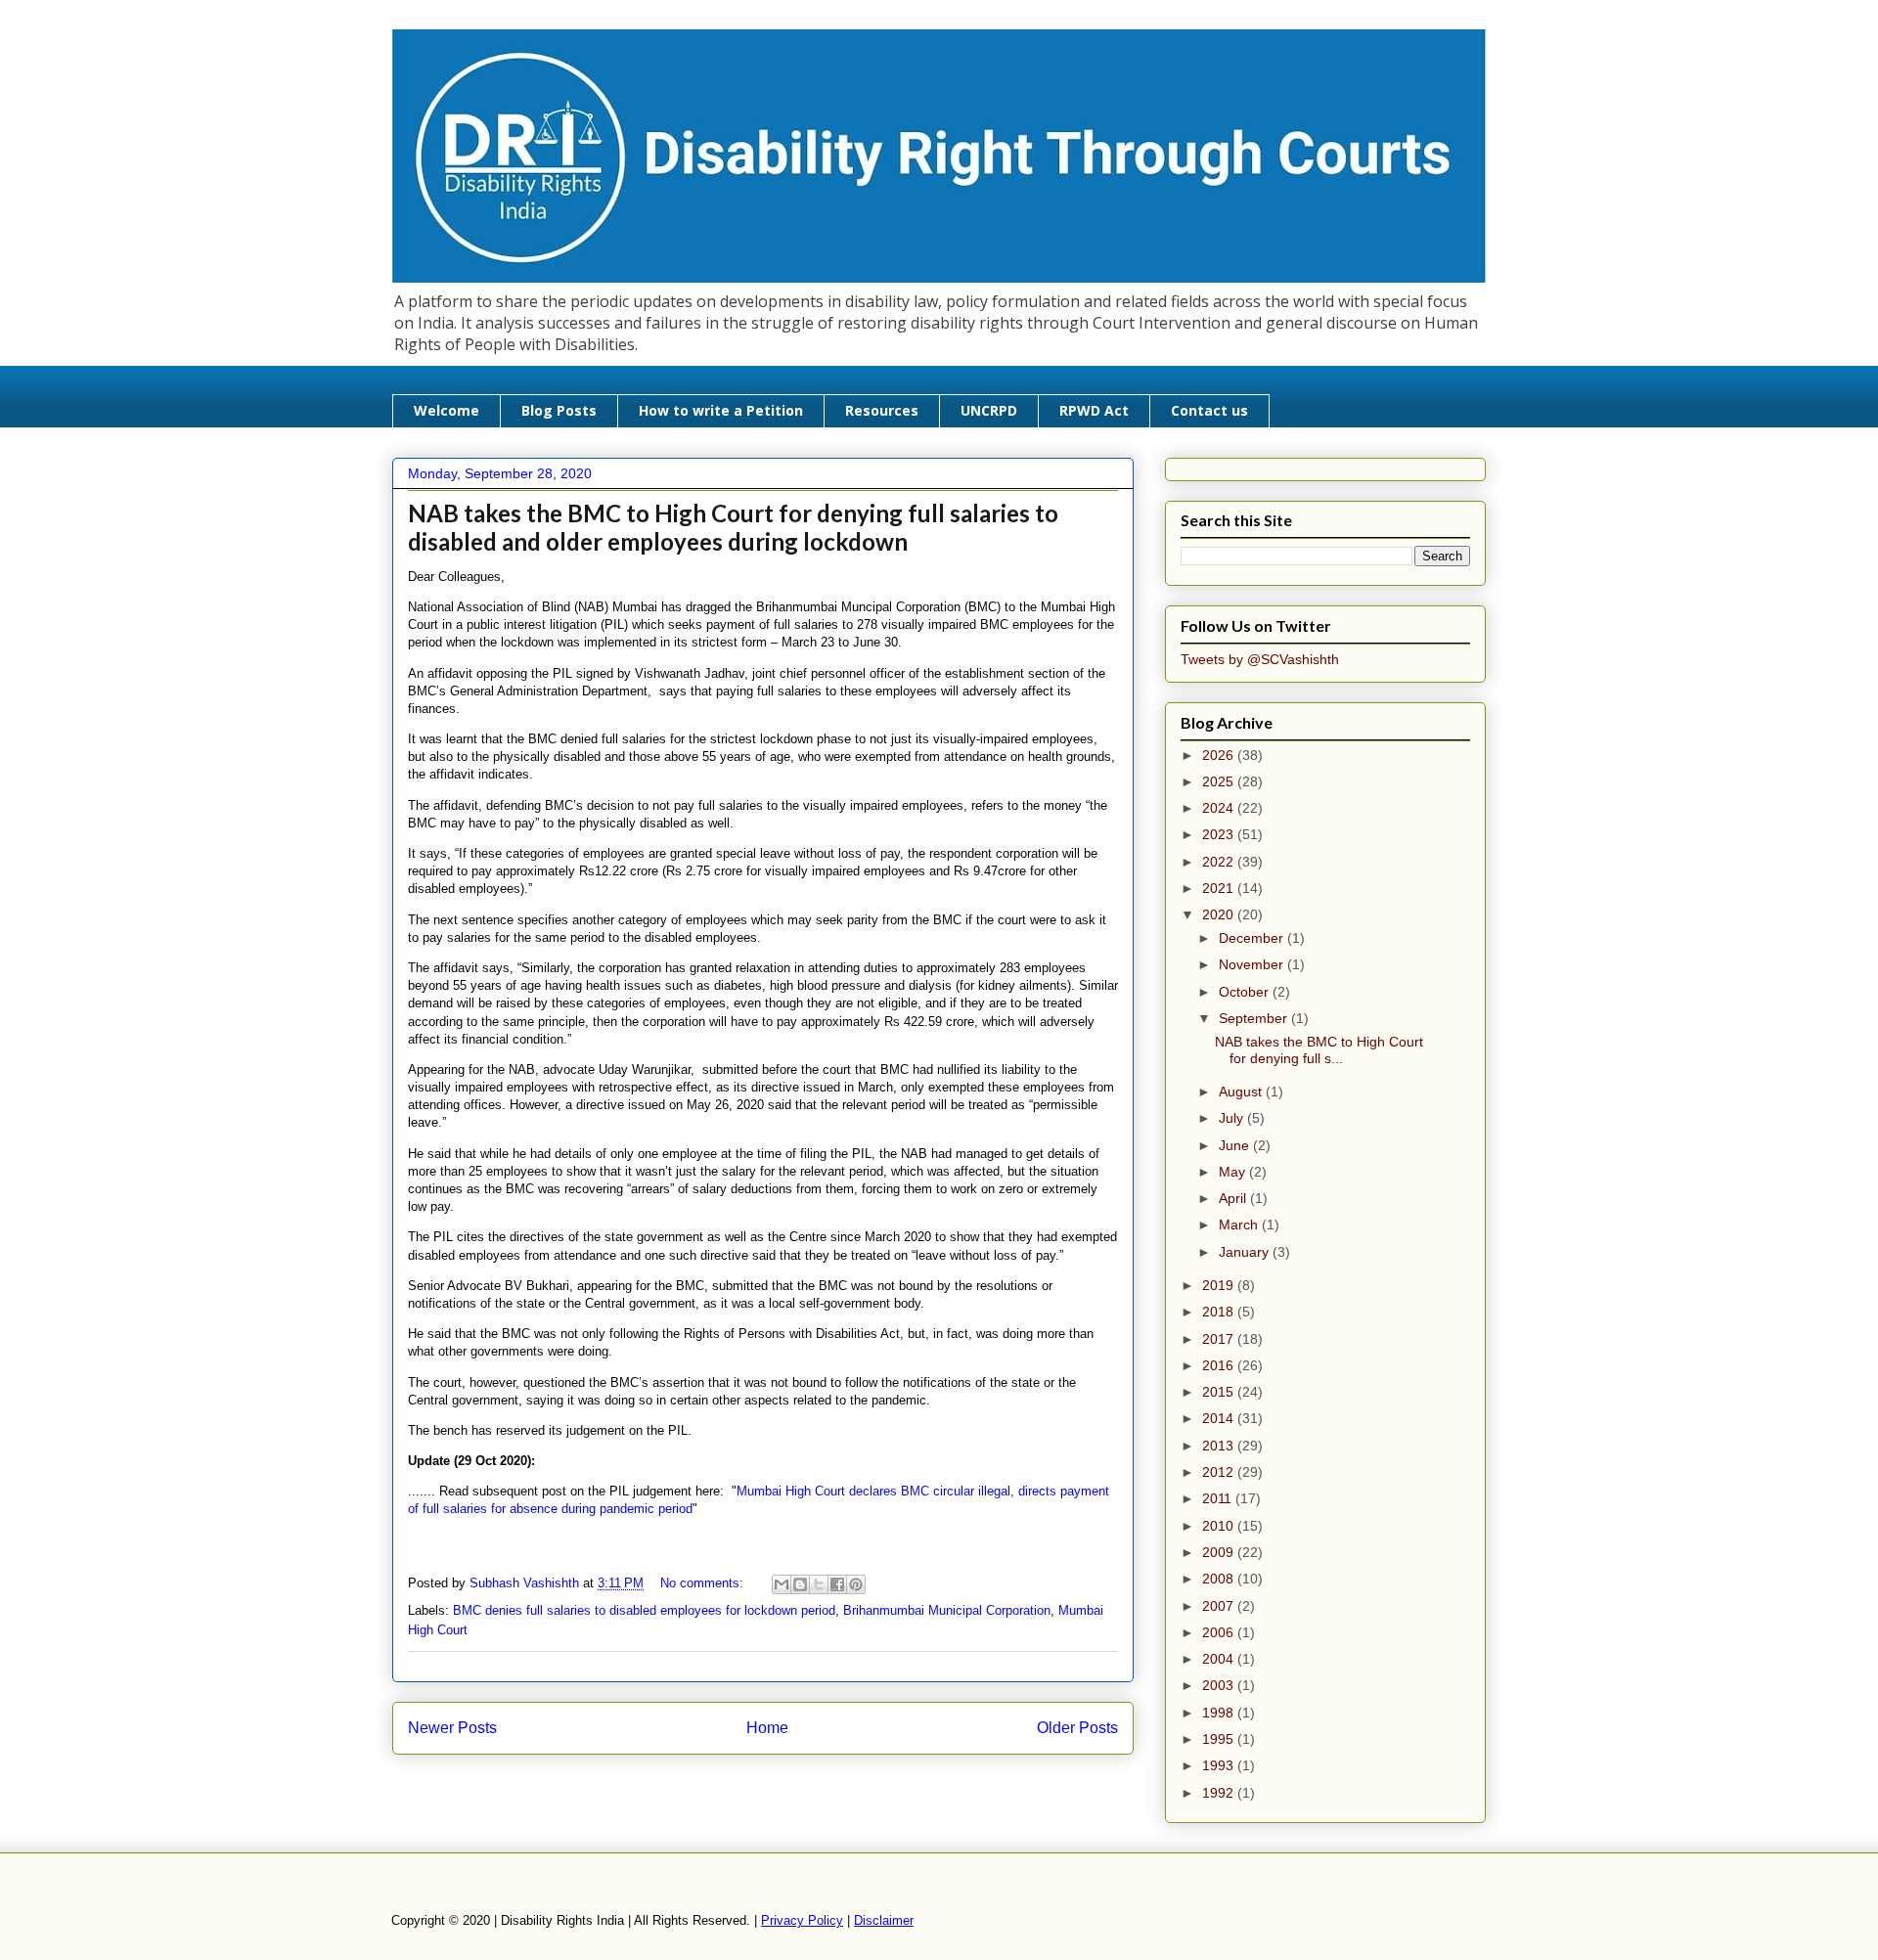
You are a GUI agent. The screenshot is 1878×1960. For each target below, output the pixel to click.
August (1242, 1091)
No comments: (704, 1583)
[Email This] (782, 1584)
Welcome (447, 410)
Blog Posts (559, 410)
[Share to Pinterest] (856, 1584)
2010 (1220, 1526)
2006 (1220, 1632)
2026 (1220, 755)
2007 (1220, 1606)
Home (767, 1728)
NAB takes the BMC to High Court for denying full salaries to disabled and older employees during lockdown (733, 527)
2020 (1220, 914)
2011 (1219, 1498)
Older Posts (1077, 1728)
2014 (1220, 1418)
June (1236, 1145)
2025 (1220, 781)
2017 (1220, 1339)
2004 (1220, 1659)
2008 (1220, 1579)
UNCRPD (989, 410)
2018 (1220, 1312)
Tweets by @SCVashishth (1260, 659)
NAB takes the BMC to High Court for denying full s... (1319, 1050)
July (1233, 1118)
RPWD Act (1094, 410)
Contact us (1209, 410)
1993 (1220, 1765)
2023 (1220, 834)
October (1246, 992)
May (1234, 1172)
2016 (1220, 1365)
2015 (1220, 1392)
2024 (1220, 808)
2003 (1220, 1685)
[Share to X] (819, 1584)
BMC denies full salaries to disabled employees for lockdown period (644, 1610)
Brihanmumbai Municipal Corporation (947, 1610)
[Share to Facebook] (837, 1584)
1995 (1220, 1739)
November (1253, 964)
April (1234, 1198)
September (1255, 1018)
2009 (1220, 1552)
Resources (882, 410)
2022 (1220, 862)
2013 (1220, 1446)
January (1246, 1252)
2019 (1220, 1285)
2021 (1220, 888)
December (1253, 938)
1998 (1220, 1713)
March (1240, 1225)
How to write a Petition (721, 410)
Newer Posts (452, 1728)
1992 (1220, 1793)
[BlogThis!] (800, 1584)
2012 (1220, 1472)
